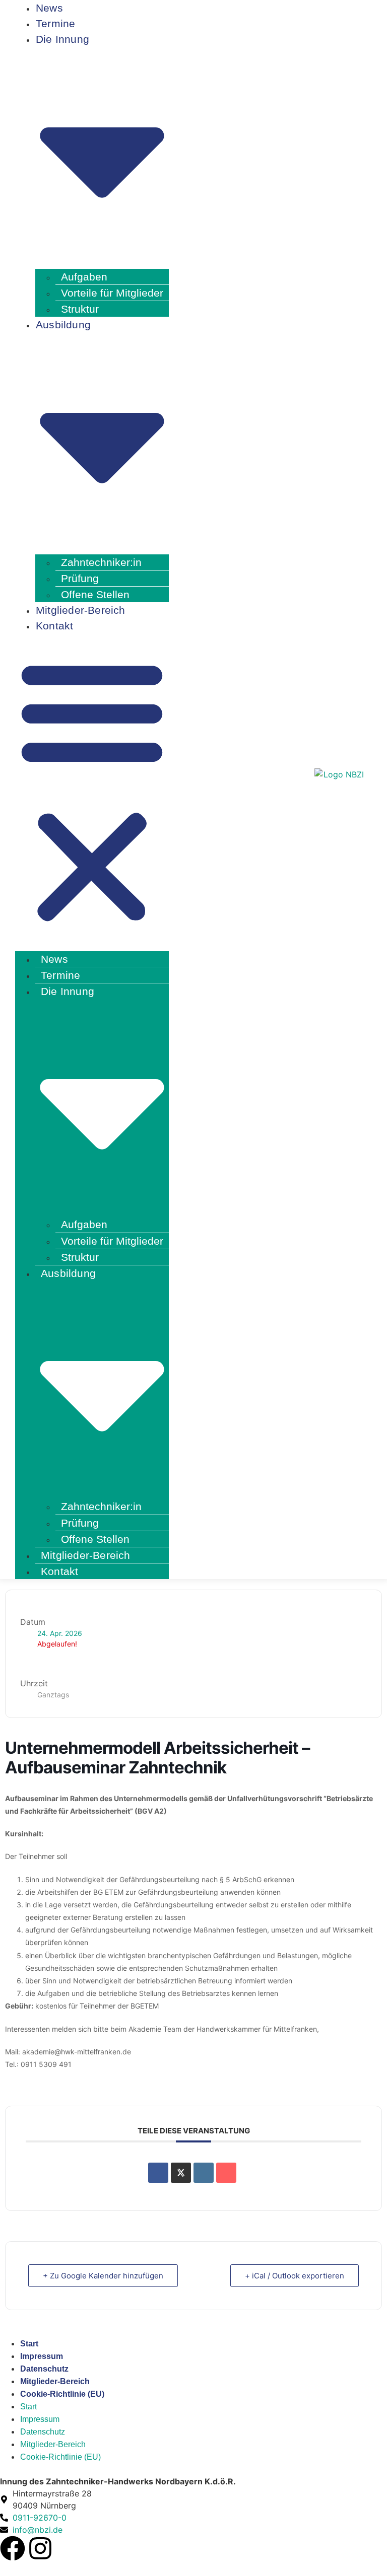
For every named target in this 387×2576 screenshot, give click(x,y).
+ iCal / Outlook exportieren (295, 2276)
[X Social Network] (181, 2173)
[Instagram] (40, 2548)
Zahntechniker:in (101, 562)
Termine (60, 975)
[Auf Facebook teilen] (158, 2173)
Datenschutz (44, 2369)
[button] (92, 791)
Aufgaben (84, 277)
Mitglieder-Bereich (81, 610)
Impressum (42, 2356)
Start (29, 2344)
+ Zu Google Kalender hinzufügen (103, 2276)
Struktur (80, 1257)
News (54, 959)
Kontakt (54, 626)
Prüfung (80, 578)
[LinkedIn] (204, 2173)
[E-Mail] (226, 2173)
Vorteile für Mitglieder (112, 293)
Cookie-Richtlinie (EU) (62, 2394)
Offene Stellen (95, 1539)
